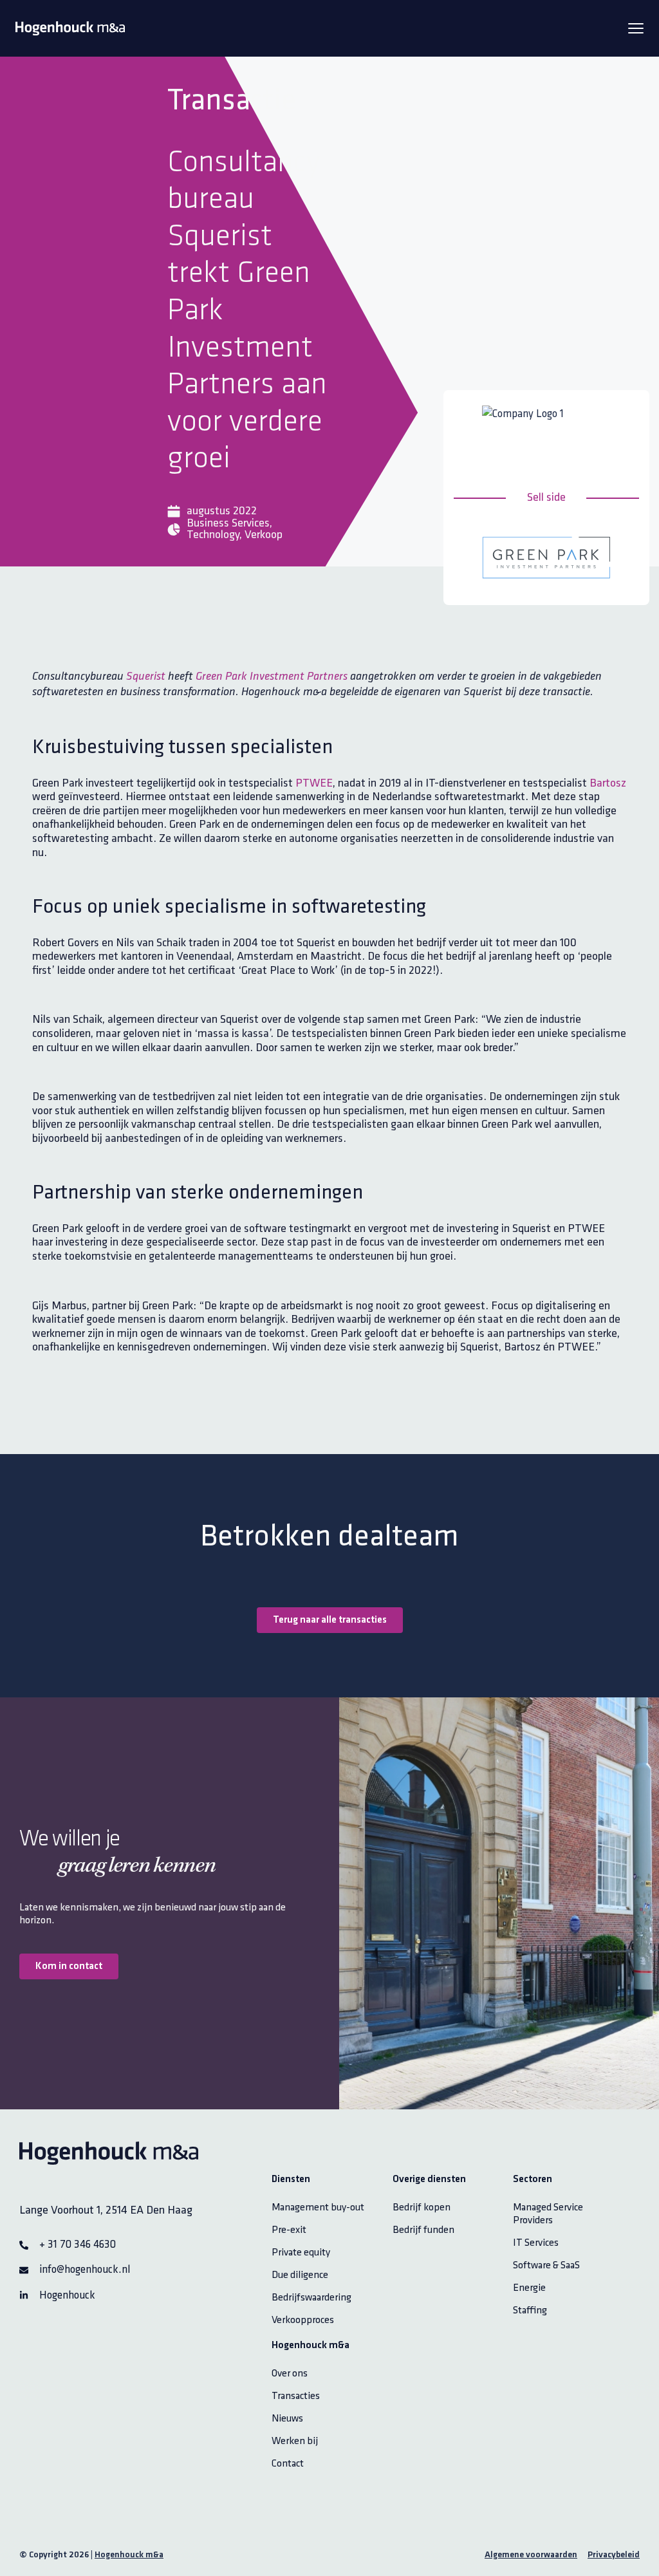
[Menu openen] (636, 28)
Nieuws (287, 2419)
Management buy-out (318, 2207)
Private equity (301, 2253)
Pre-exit (289, 2230)
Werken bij (295, 2441)
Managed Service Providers (548, 2214)
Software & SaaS (546, 2265)
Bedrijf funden (423, 2230)
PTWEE (314, 783)
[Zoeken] (625, 84)
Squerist (146, 677)
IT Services (536, 2243)
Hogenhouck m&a (129, 2555)
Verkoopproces (303, 2320)
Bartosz (608, 783)
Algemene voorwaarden (531, 2555)
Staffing (530, 2310)
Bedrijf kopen (422, 2207)
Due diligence (300, 2275)
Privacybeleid (614, 2555)
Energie (529, 2288)
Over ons (290, 2374)
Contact (288, 2464)
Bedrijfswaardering (311, 2298)
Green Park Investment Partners (272, 677)
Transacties (296, 2396)
